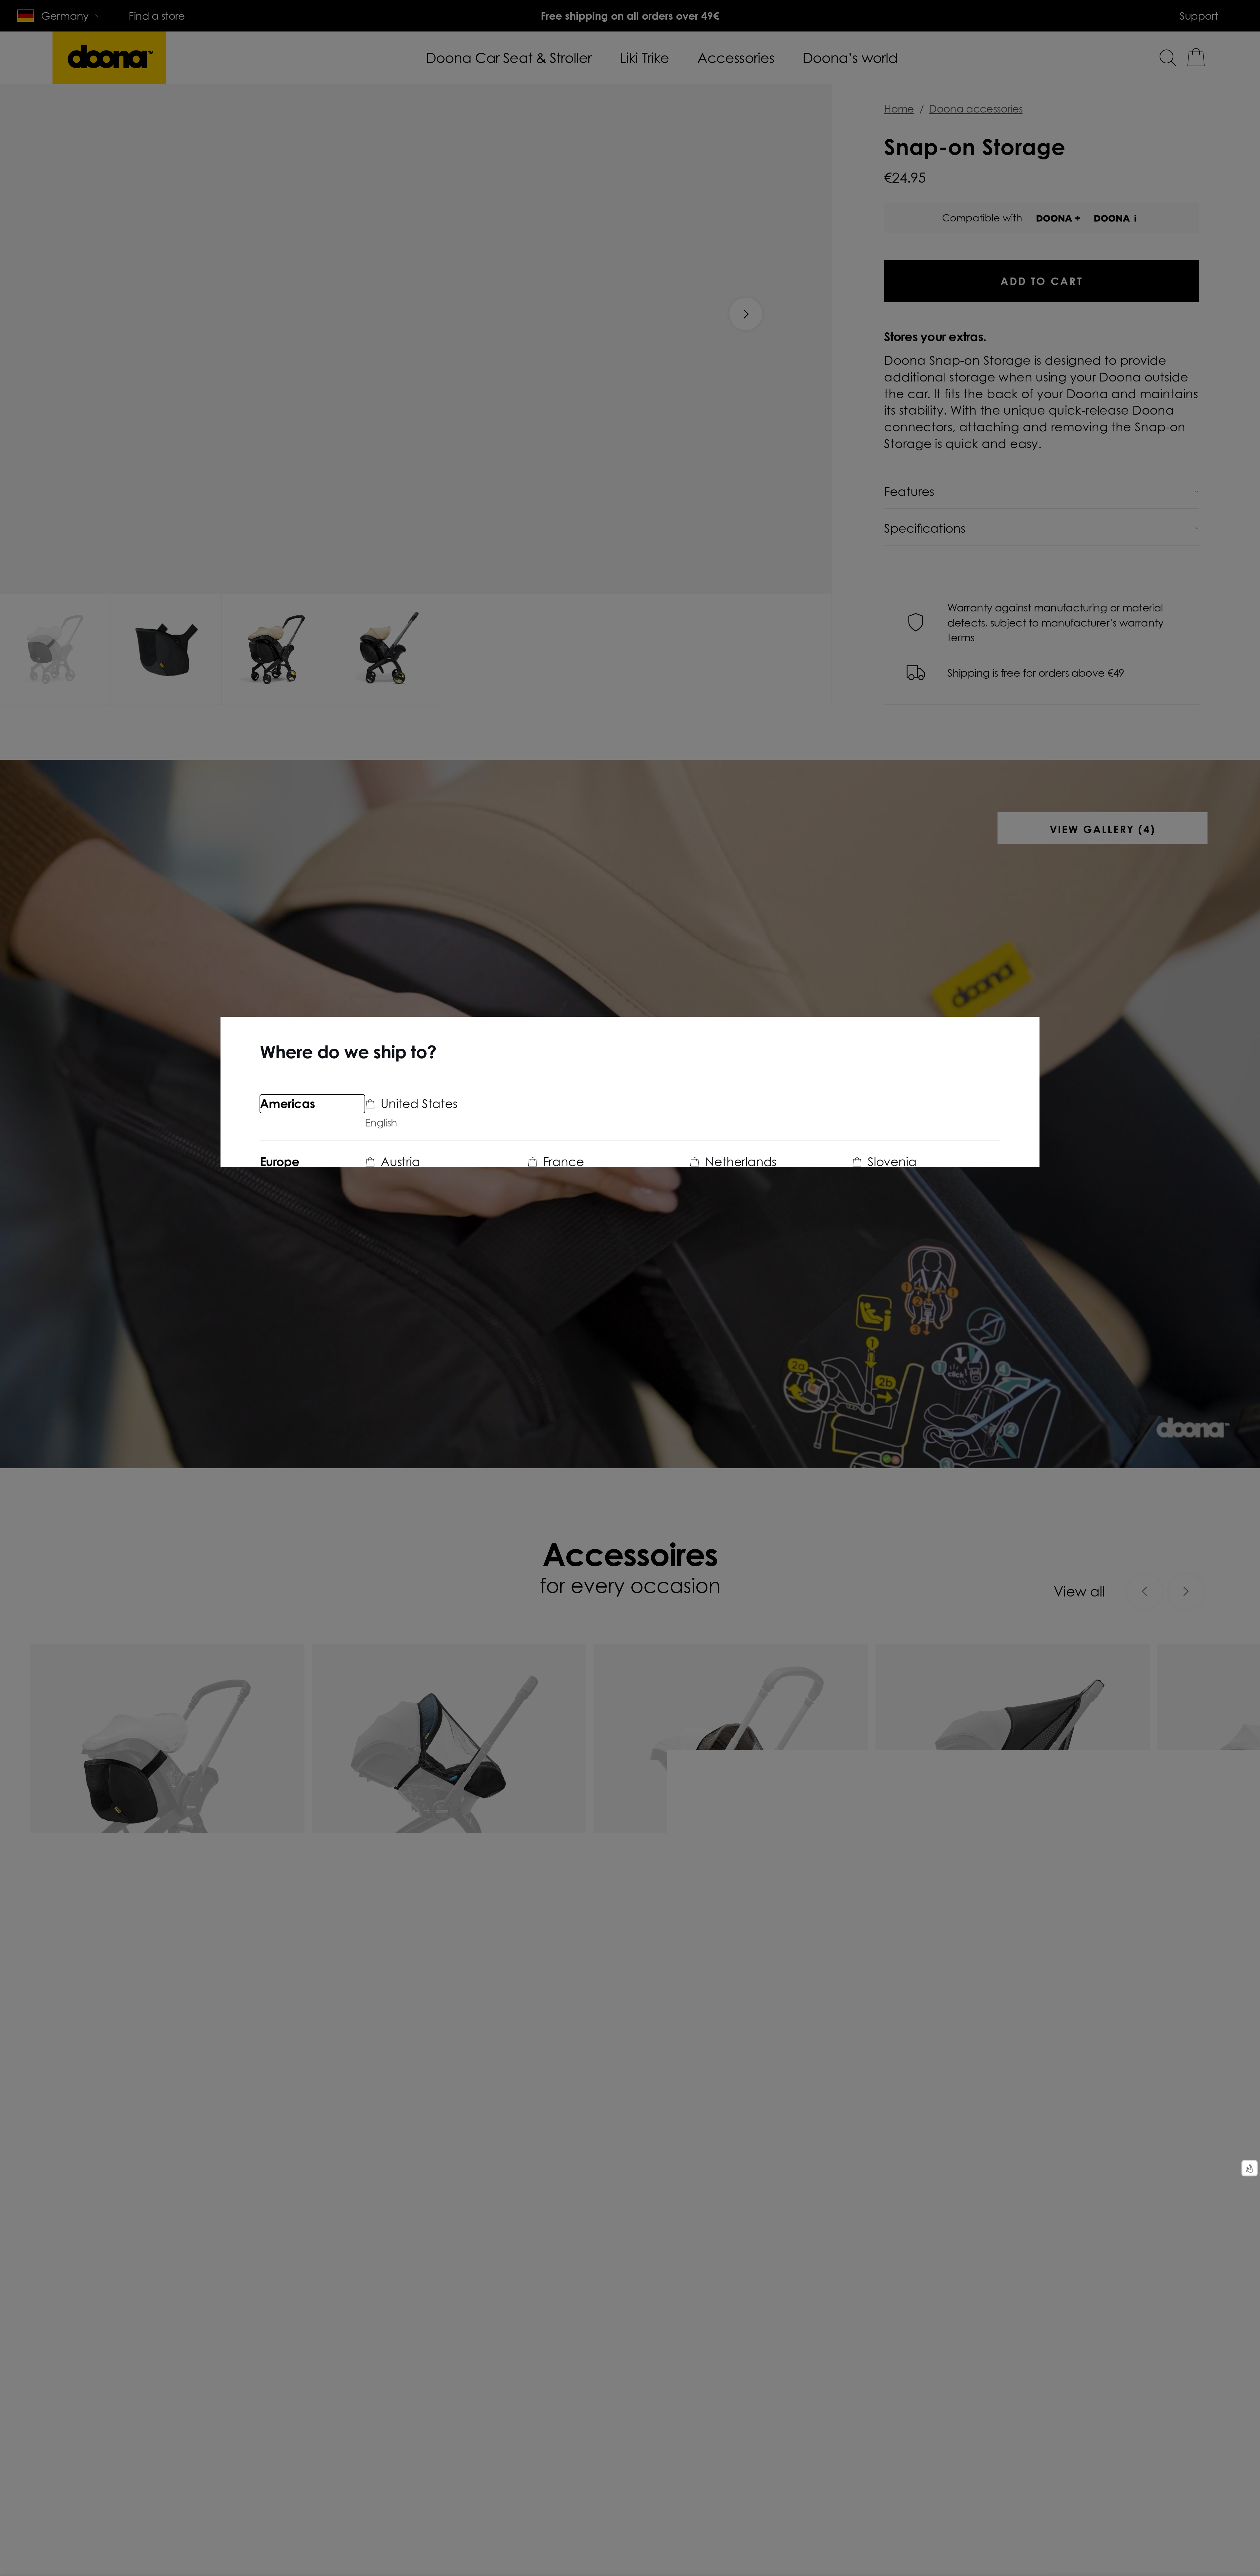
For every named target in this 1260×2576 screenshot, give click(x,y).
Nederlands (447, 1248)
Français (385, 1248)
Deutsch (385, 1181)
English (381, 1123)
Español (871, 1248)
